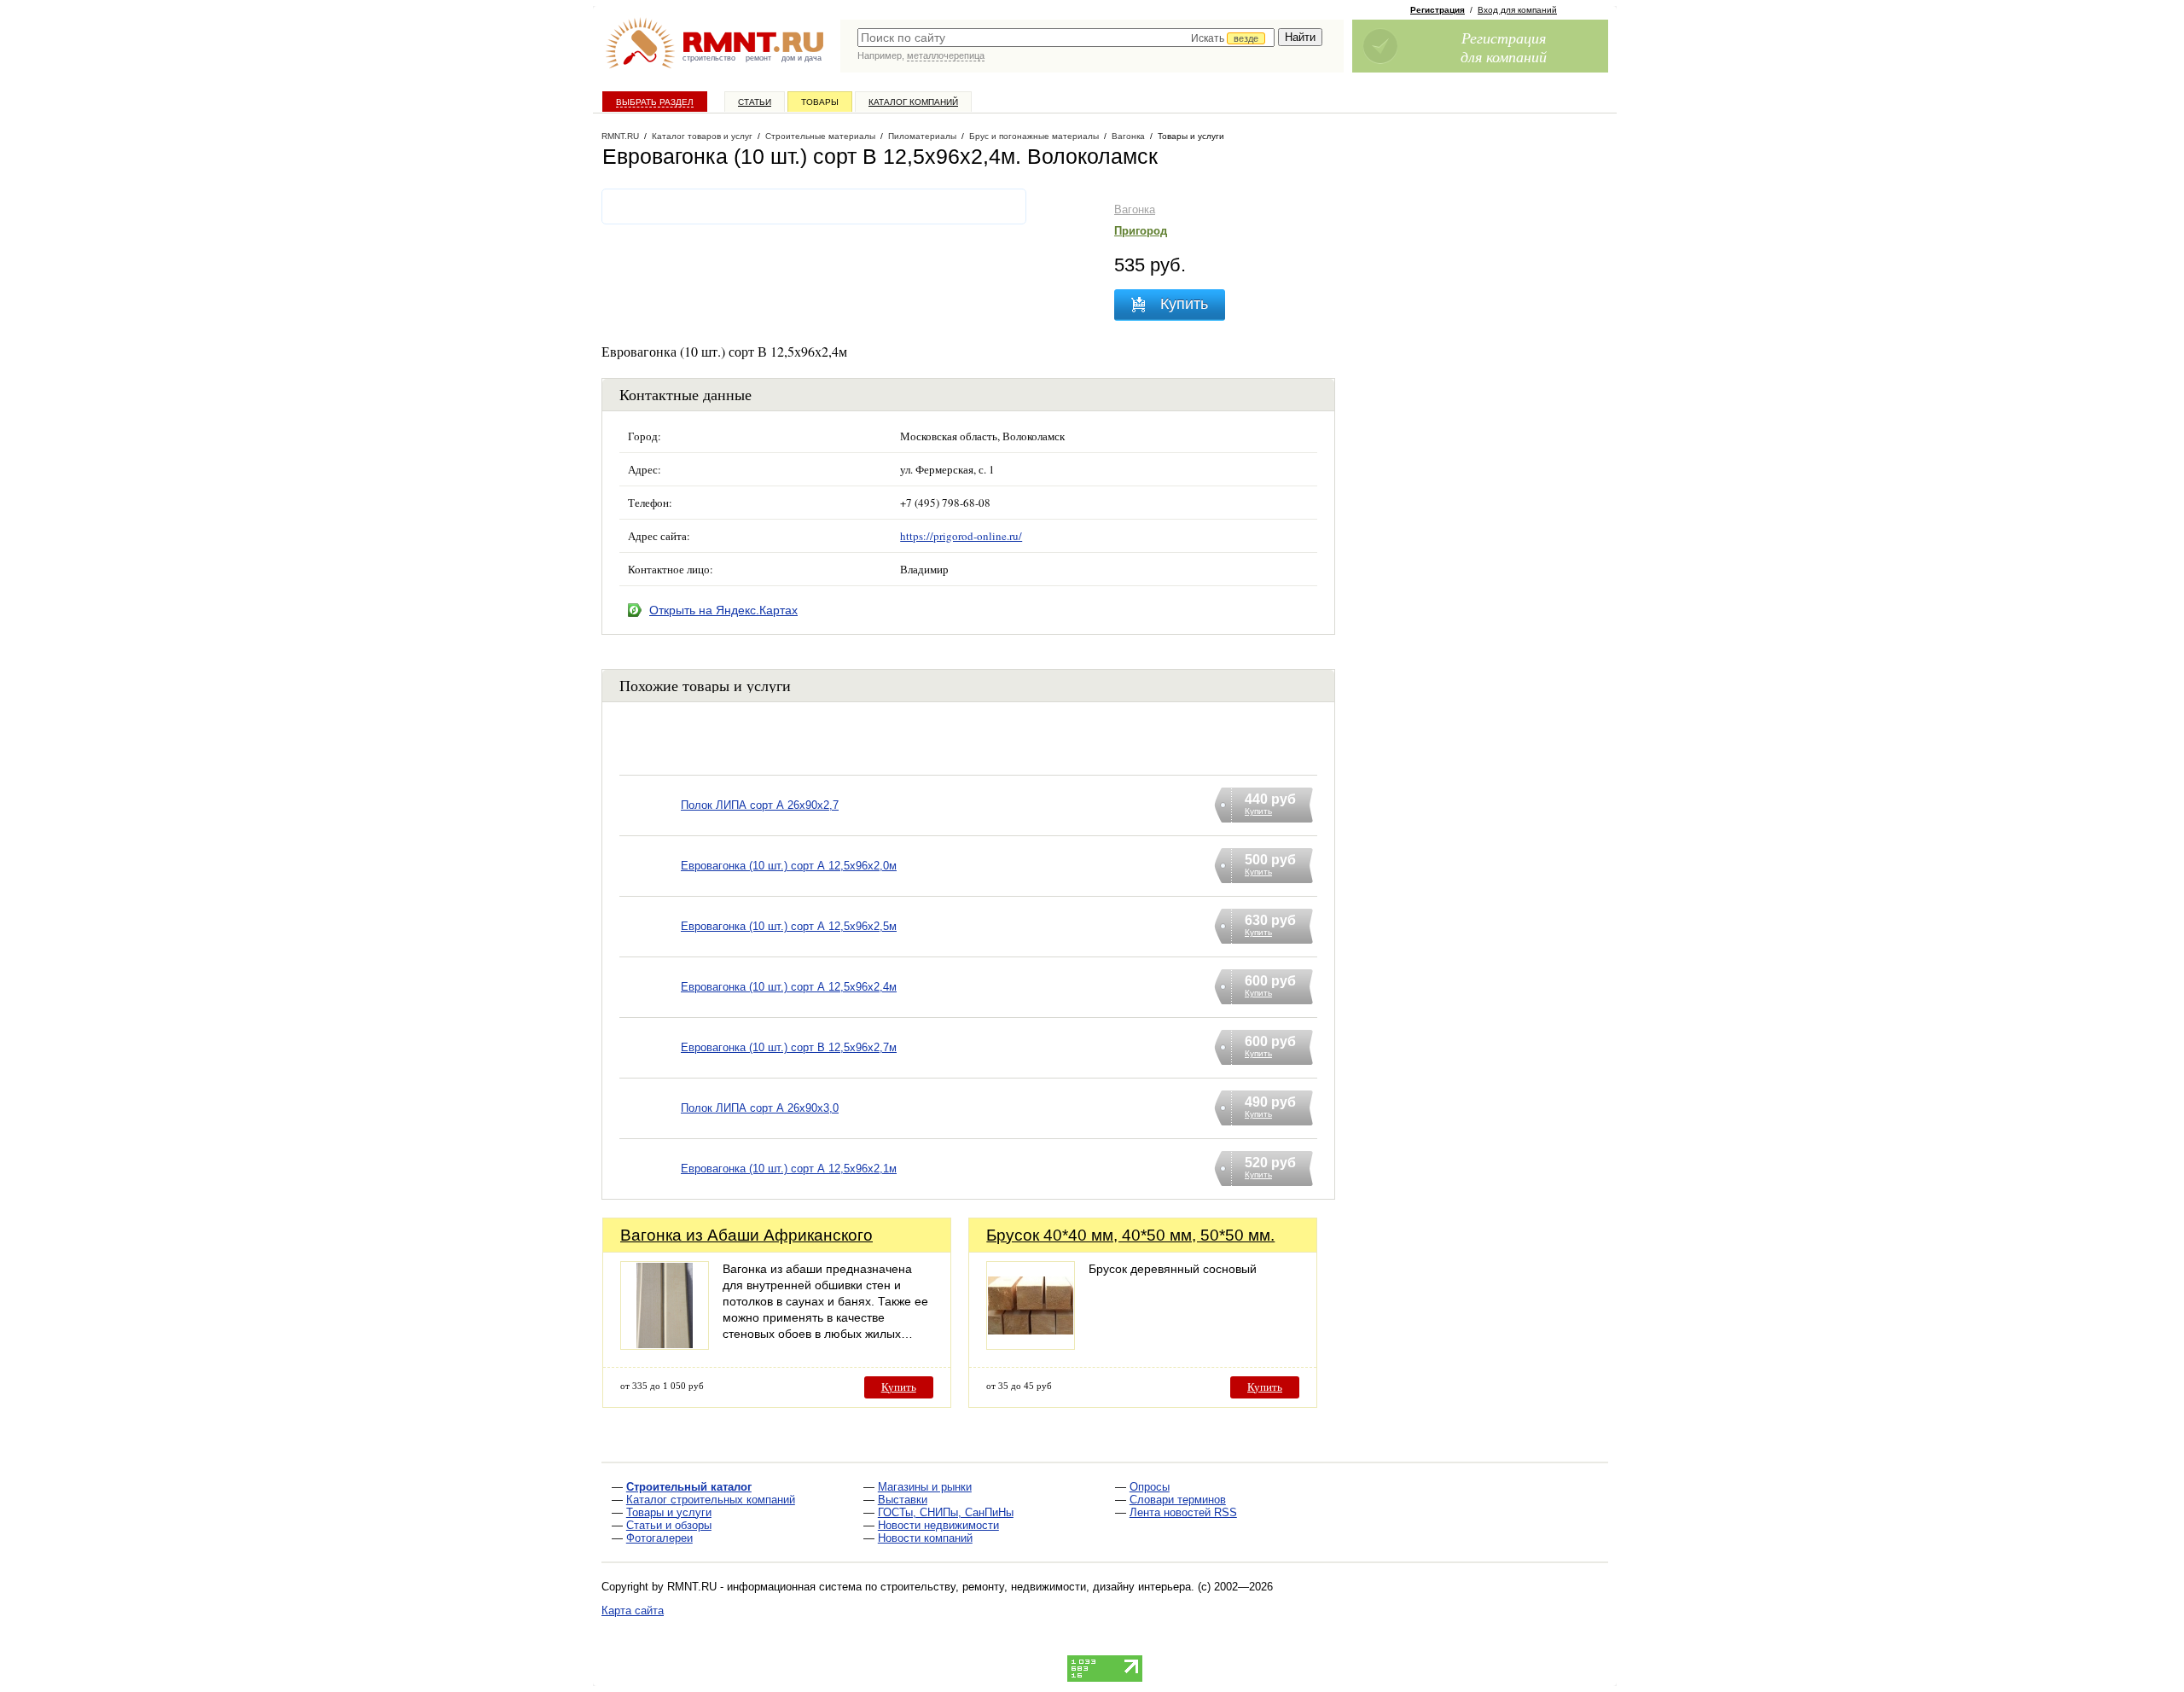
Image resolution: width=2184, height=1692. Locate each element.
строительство (709, 58)
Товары (820, 102)
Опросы (1150, 1487)
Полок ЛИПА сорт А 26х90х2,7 (760, 805)
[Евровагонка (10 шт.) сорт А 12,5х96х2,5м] (650, 948)
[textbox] (1066, 38)
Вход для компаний (1517, 10)
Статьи (755, 102)
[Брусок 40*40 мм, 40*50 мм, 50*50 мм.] (1031, 1345)
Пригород (1141, 231)
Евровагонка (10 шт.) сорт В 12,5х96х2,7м (789, 1047)
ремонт (758, 58)
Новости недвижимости (938, 1525)
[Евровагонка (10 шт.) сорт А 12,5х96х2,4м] (650, 1009)
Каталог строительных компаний (711, 1500)
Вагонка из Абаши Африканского (746, 1235)
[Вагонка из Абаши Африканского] (665, 1345)
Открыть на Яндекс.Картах (723, 610)
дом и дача (802, 58)
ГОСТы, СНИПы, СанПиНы (946, 1512)
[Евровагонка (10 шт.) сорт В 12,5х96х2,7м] (650, 1070)
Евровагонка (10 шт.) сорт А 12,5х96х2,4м (789, 987)
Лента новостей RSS (1183, 1512)
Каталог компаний (913, 102)
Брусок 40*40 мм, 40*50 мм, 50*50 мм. (1130, 1235)
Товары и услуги (669, 1512)
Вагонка (1135, 209)
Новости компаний (925, 1538)
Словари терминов (1178, 1500)
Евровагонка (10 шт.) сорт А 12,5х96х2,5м (789, 926)
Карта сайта (633, 1611)
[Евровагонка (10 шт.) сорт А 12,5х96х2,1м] (650, 1191)
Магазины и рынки (925, 1487)
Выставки (903, 1500)
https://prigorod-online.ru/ (961, 536)
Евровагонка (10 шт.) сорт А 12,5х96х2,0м (789, 866)
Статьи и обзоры (669, 1525)
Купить (899, 1387)
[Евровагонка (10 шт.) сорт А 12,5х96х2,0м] (650, 888)
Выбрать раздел (655, 102)
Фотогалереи (659, 1538)
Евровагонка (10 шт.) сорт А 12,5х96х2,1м (789, 1169)
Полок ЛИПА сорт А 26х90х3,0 (760, 1108)
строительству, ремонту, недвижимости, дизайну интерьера (1036, 1587)
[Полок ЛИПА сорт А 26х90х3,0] (650, 1130)
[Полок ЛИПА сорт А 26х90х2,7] (650, 827)
